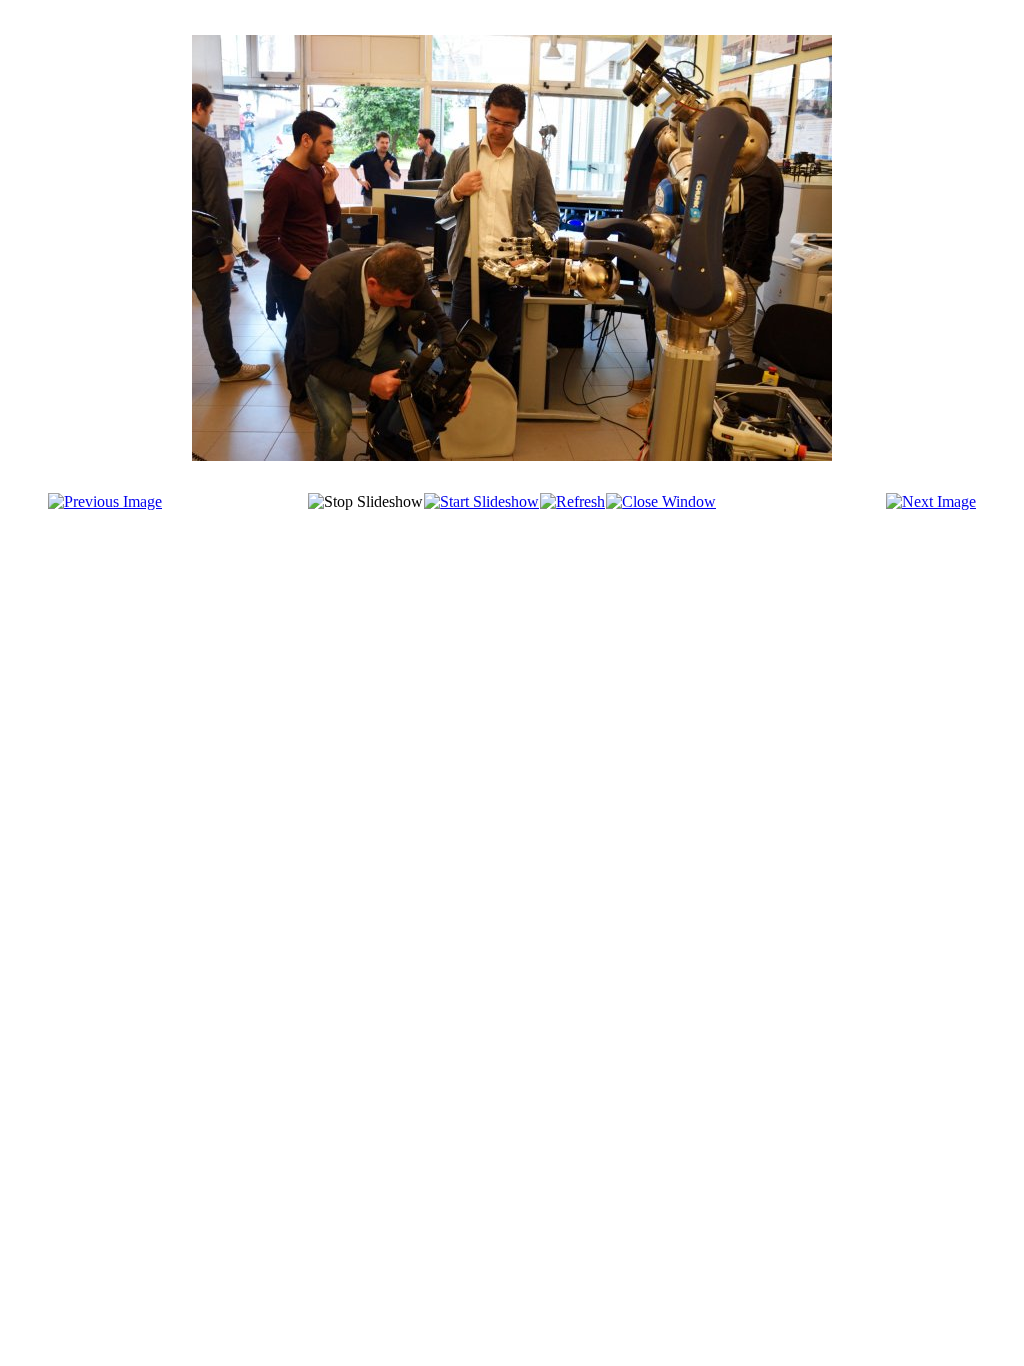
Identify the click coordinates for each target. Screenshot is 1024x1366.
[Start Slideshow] (481, 501)
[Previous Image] (105, 501)
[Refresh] (572, 501)
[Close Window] (661, 501)
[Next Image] (931, 501)
